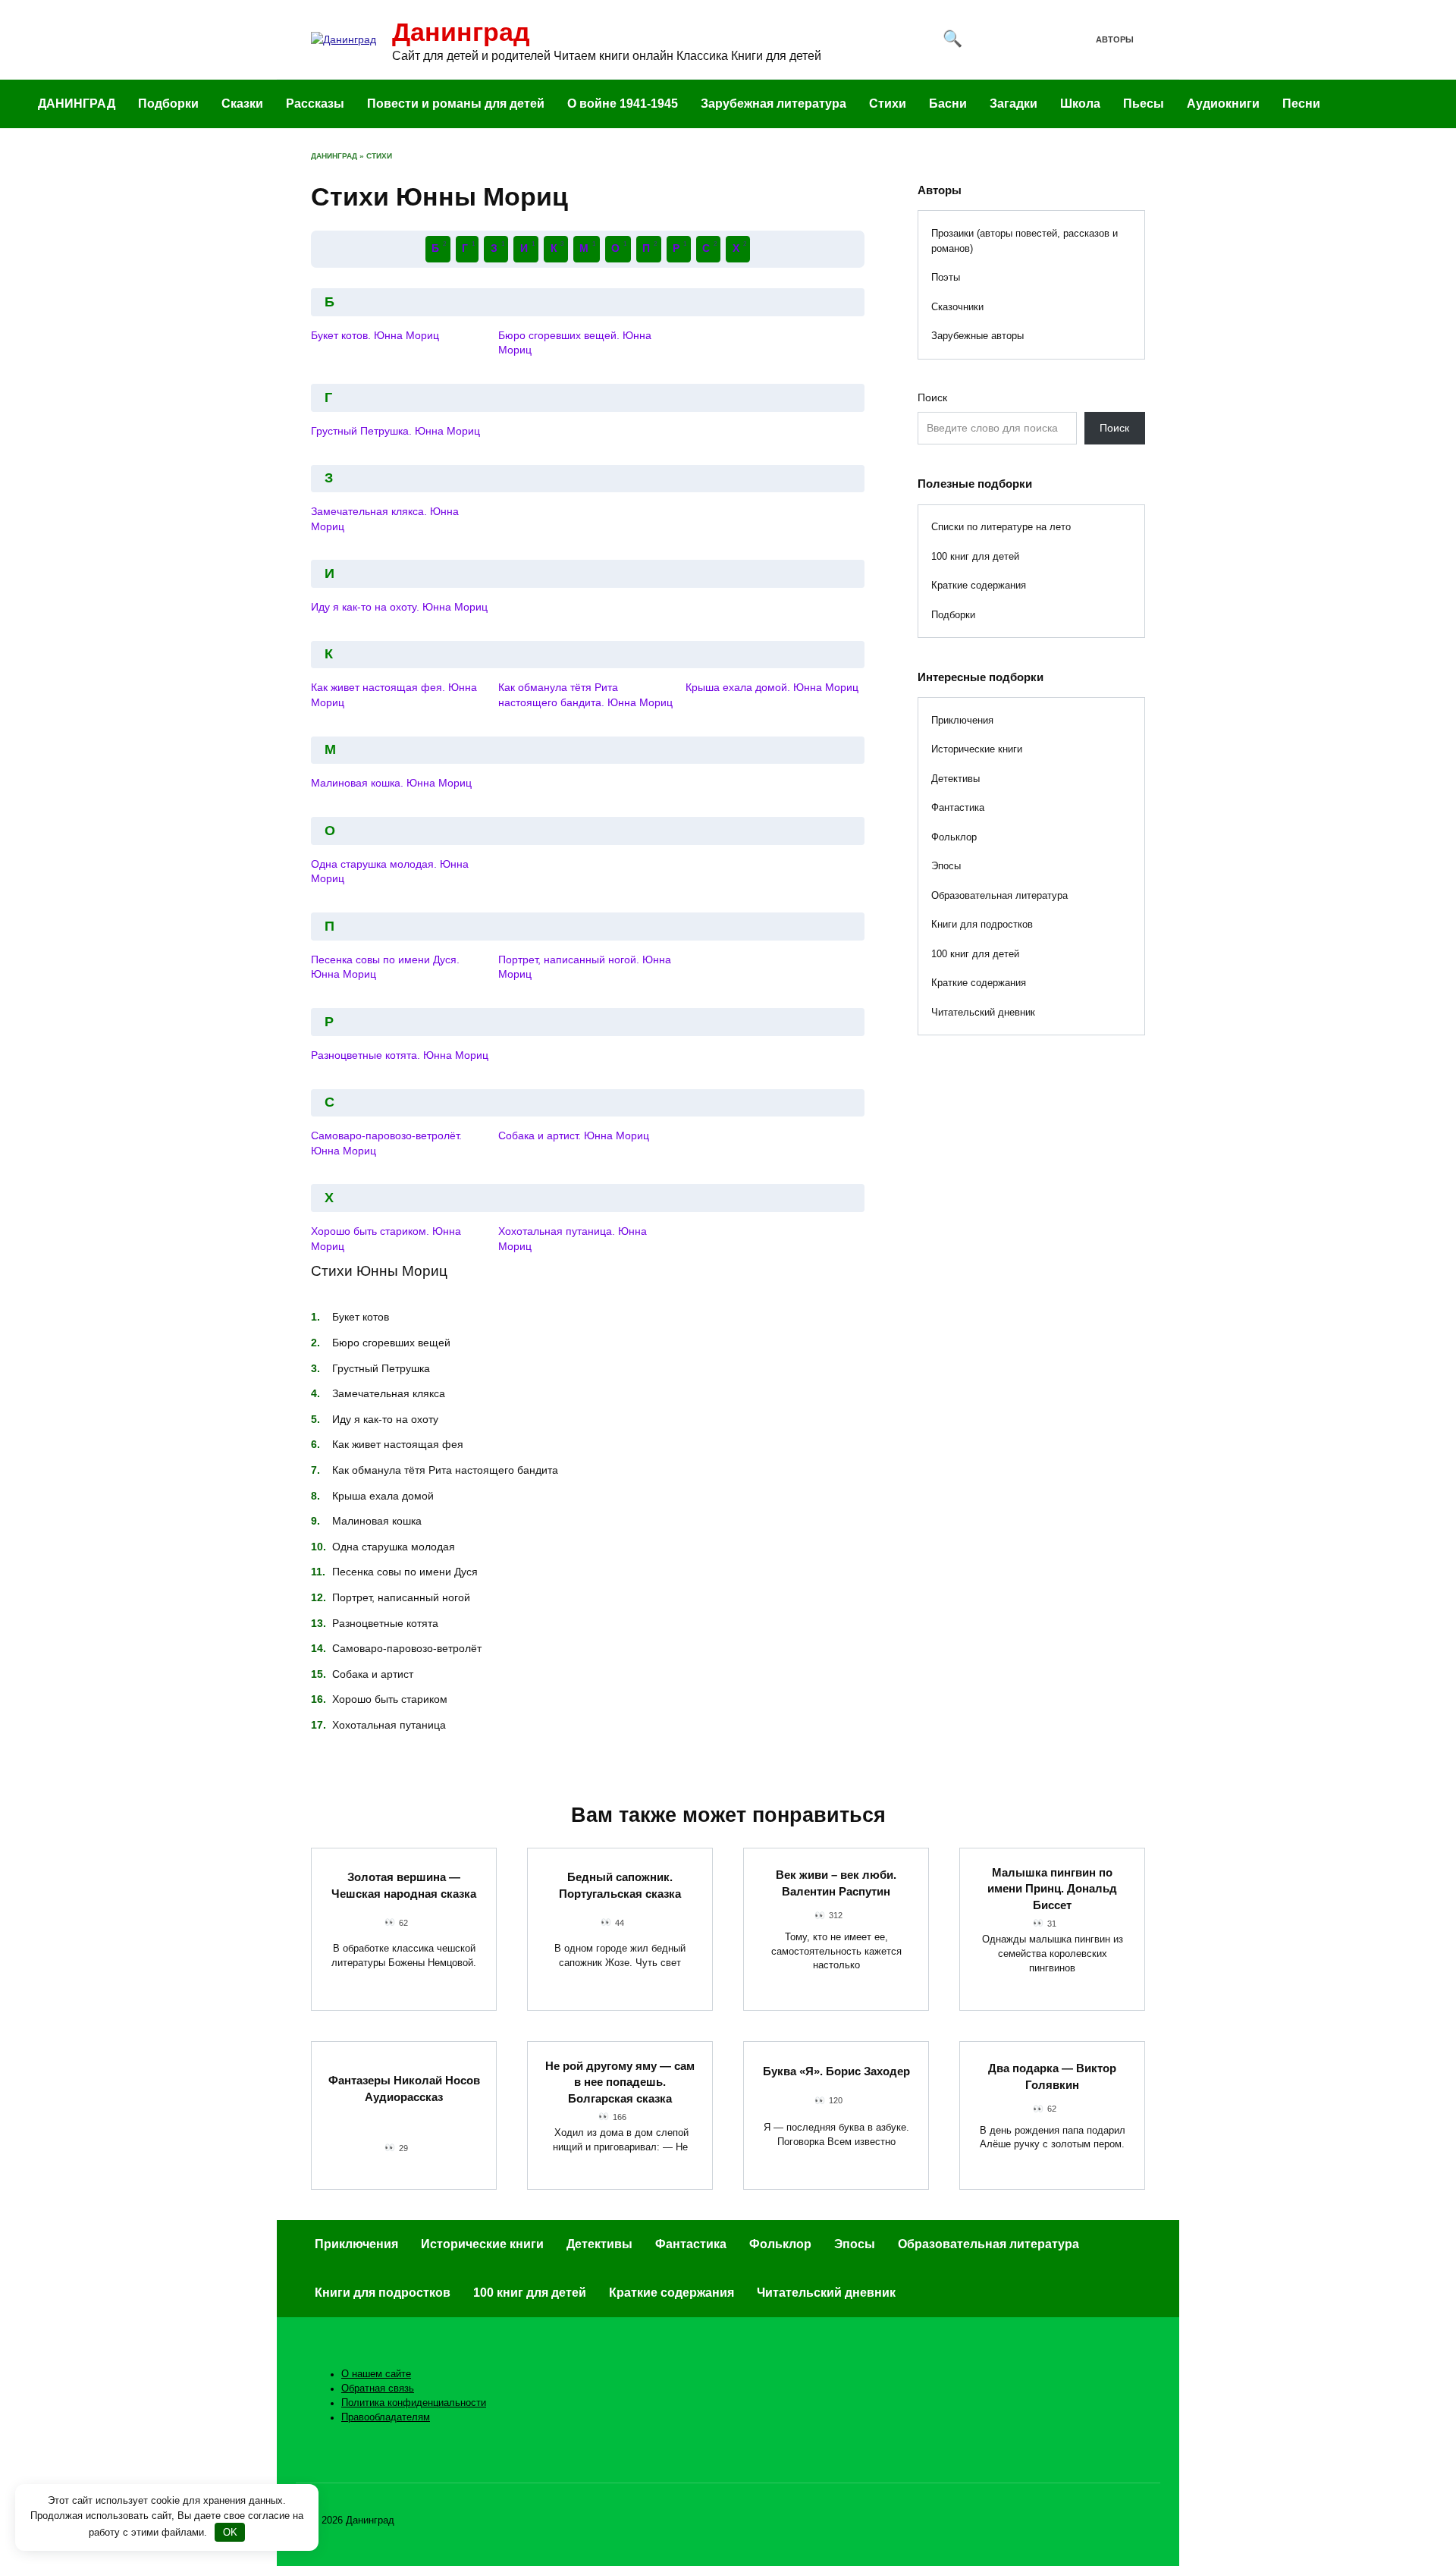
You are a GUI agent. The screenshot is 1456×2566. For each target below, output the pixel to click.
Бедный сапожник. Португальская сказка (620, 1885)
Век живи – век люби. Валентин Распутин (836, 1883)
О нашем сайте (376, 2374)
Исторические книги (977, 749)
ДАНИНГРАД (77, 104)
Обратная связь (378, 2389)
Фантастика (958, 807)
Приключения (962, 720)
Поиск (932, 397)
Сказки (242, 104)
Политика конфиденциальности (414, 2403)
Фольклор (954, 837)
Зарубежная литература (773, 104)
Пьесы (1144, 104)
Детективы (955, 779)
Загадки (1014, 104)
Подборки (168, 104)
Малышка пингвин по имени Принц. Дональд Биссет (1052, 1888)
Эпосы (946, 866)
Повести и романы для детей (456, 104)
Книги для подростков (982, 924)
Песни (1301, 104)
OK (230, 2532)
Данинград (461, 32)
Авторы (1115, 39)
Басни (948, 104)
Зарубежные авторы (977, 336)
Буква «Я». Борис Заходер (836, 2070)
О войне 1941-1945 (623, 104)
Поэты (946, 277)
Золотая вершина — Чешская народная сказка (404, 1885)
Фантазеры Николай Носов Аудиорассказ (404, 2089)
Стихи (888, 104)
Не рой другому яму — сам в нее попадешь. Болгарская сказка (620, 2081)
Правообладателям (386, 2417)
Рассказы (315, 104)
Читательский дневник (983, 1012)
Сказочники (957, 307)
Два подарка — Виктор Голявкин (1052, 2076)
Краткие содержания (979, 585)
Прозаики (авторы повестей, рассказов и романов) (1025, 241)
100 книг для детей (975, 556)
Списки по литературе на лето (1001, 527)
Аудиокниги (1223, 104)
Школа (1080, 104)
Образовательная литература (999, 895)
